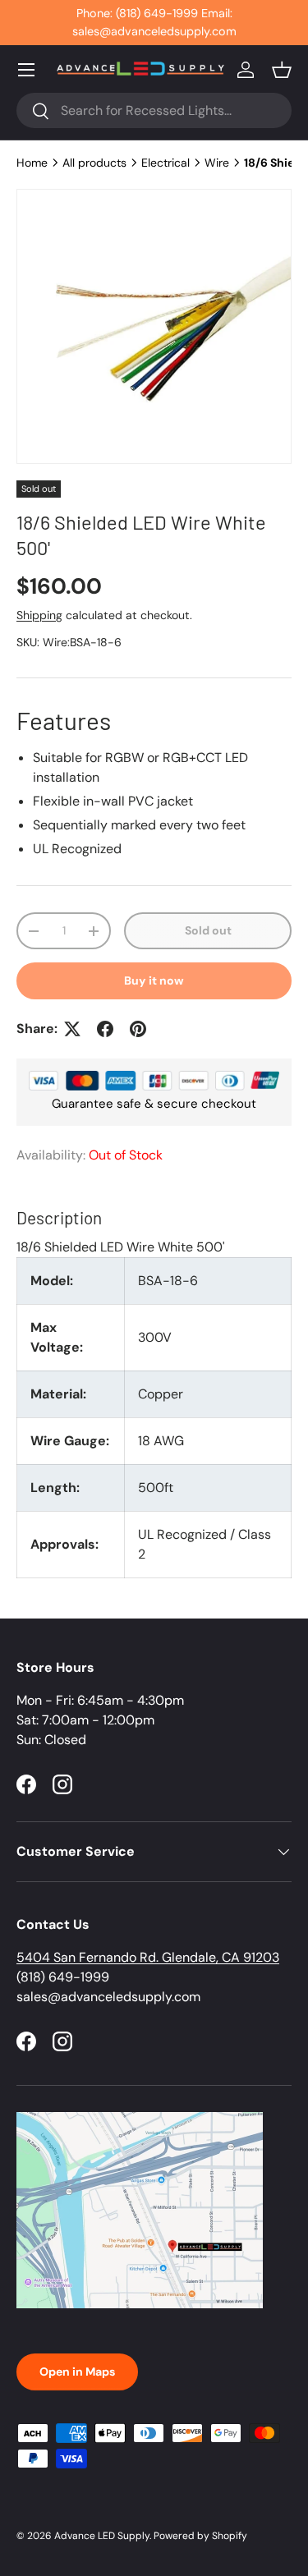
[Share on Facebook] (105, 1029)
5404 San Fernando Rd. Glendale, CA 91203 (148, 1957)
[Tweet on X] (72, 1029)
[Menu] (26, 70)
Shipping (39, 615)
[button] (282, 70)
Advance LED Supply (102, 2536)
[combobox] (154, 110)
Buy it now (154, 980)
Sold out (208, 930)
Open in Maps (77, 2372)
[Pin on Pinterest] (138, 1029)
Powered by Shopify (200, 2536)
